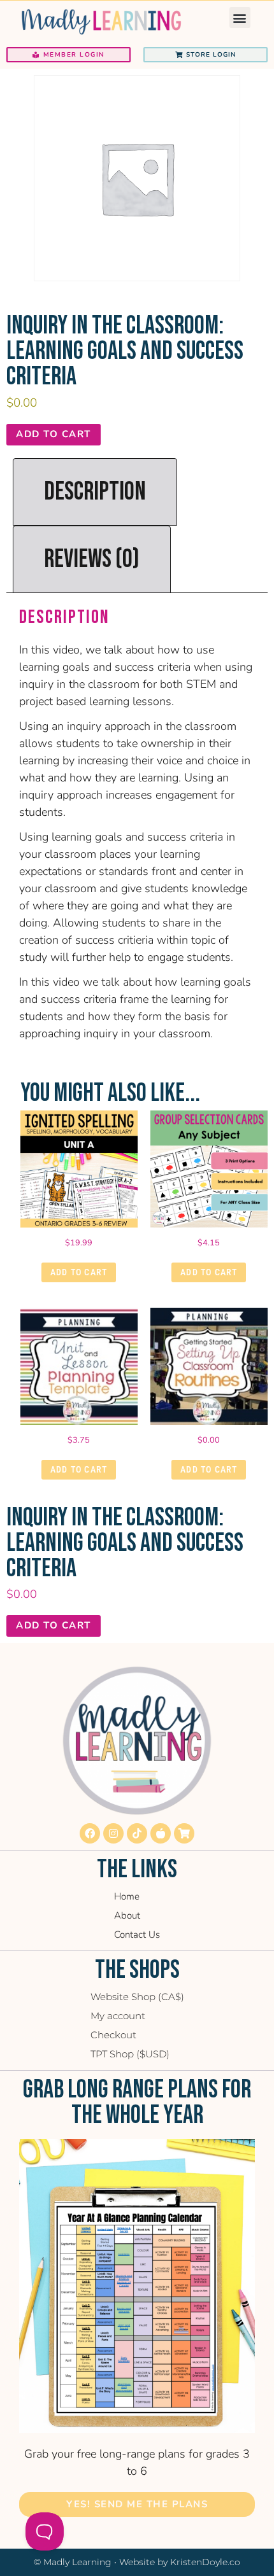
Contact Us (137, 1935)
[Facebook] (90, 1833)
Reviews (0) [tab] (92, 559)
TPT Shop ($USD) (130, 2054)
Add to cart (54, 434)
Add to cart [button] (79, 1272)
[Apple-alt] (161, 1833)
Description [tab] (95, 492)
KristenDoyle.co (205, 2562)
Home (127, 1896)
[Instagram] (113, 1833)
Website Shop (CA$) (137, 1997)
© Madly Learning (73, 2562)
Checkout (113, 2035)
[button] (240, 17)
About (127, 1915)
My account (118, 2016)
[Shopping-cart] (184, 1833)
